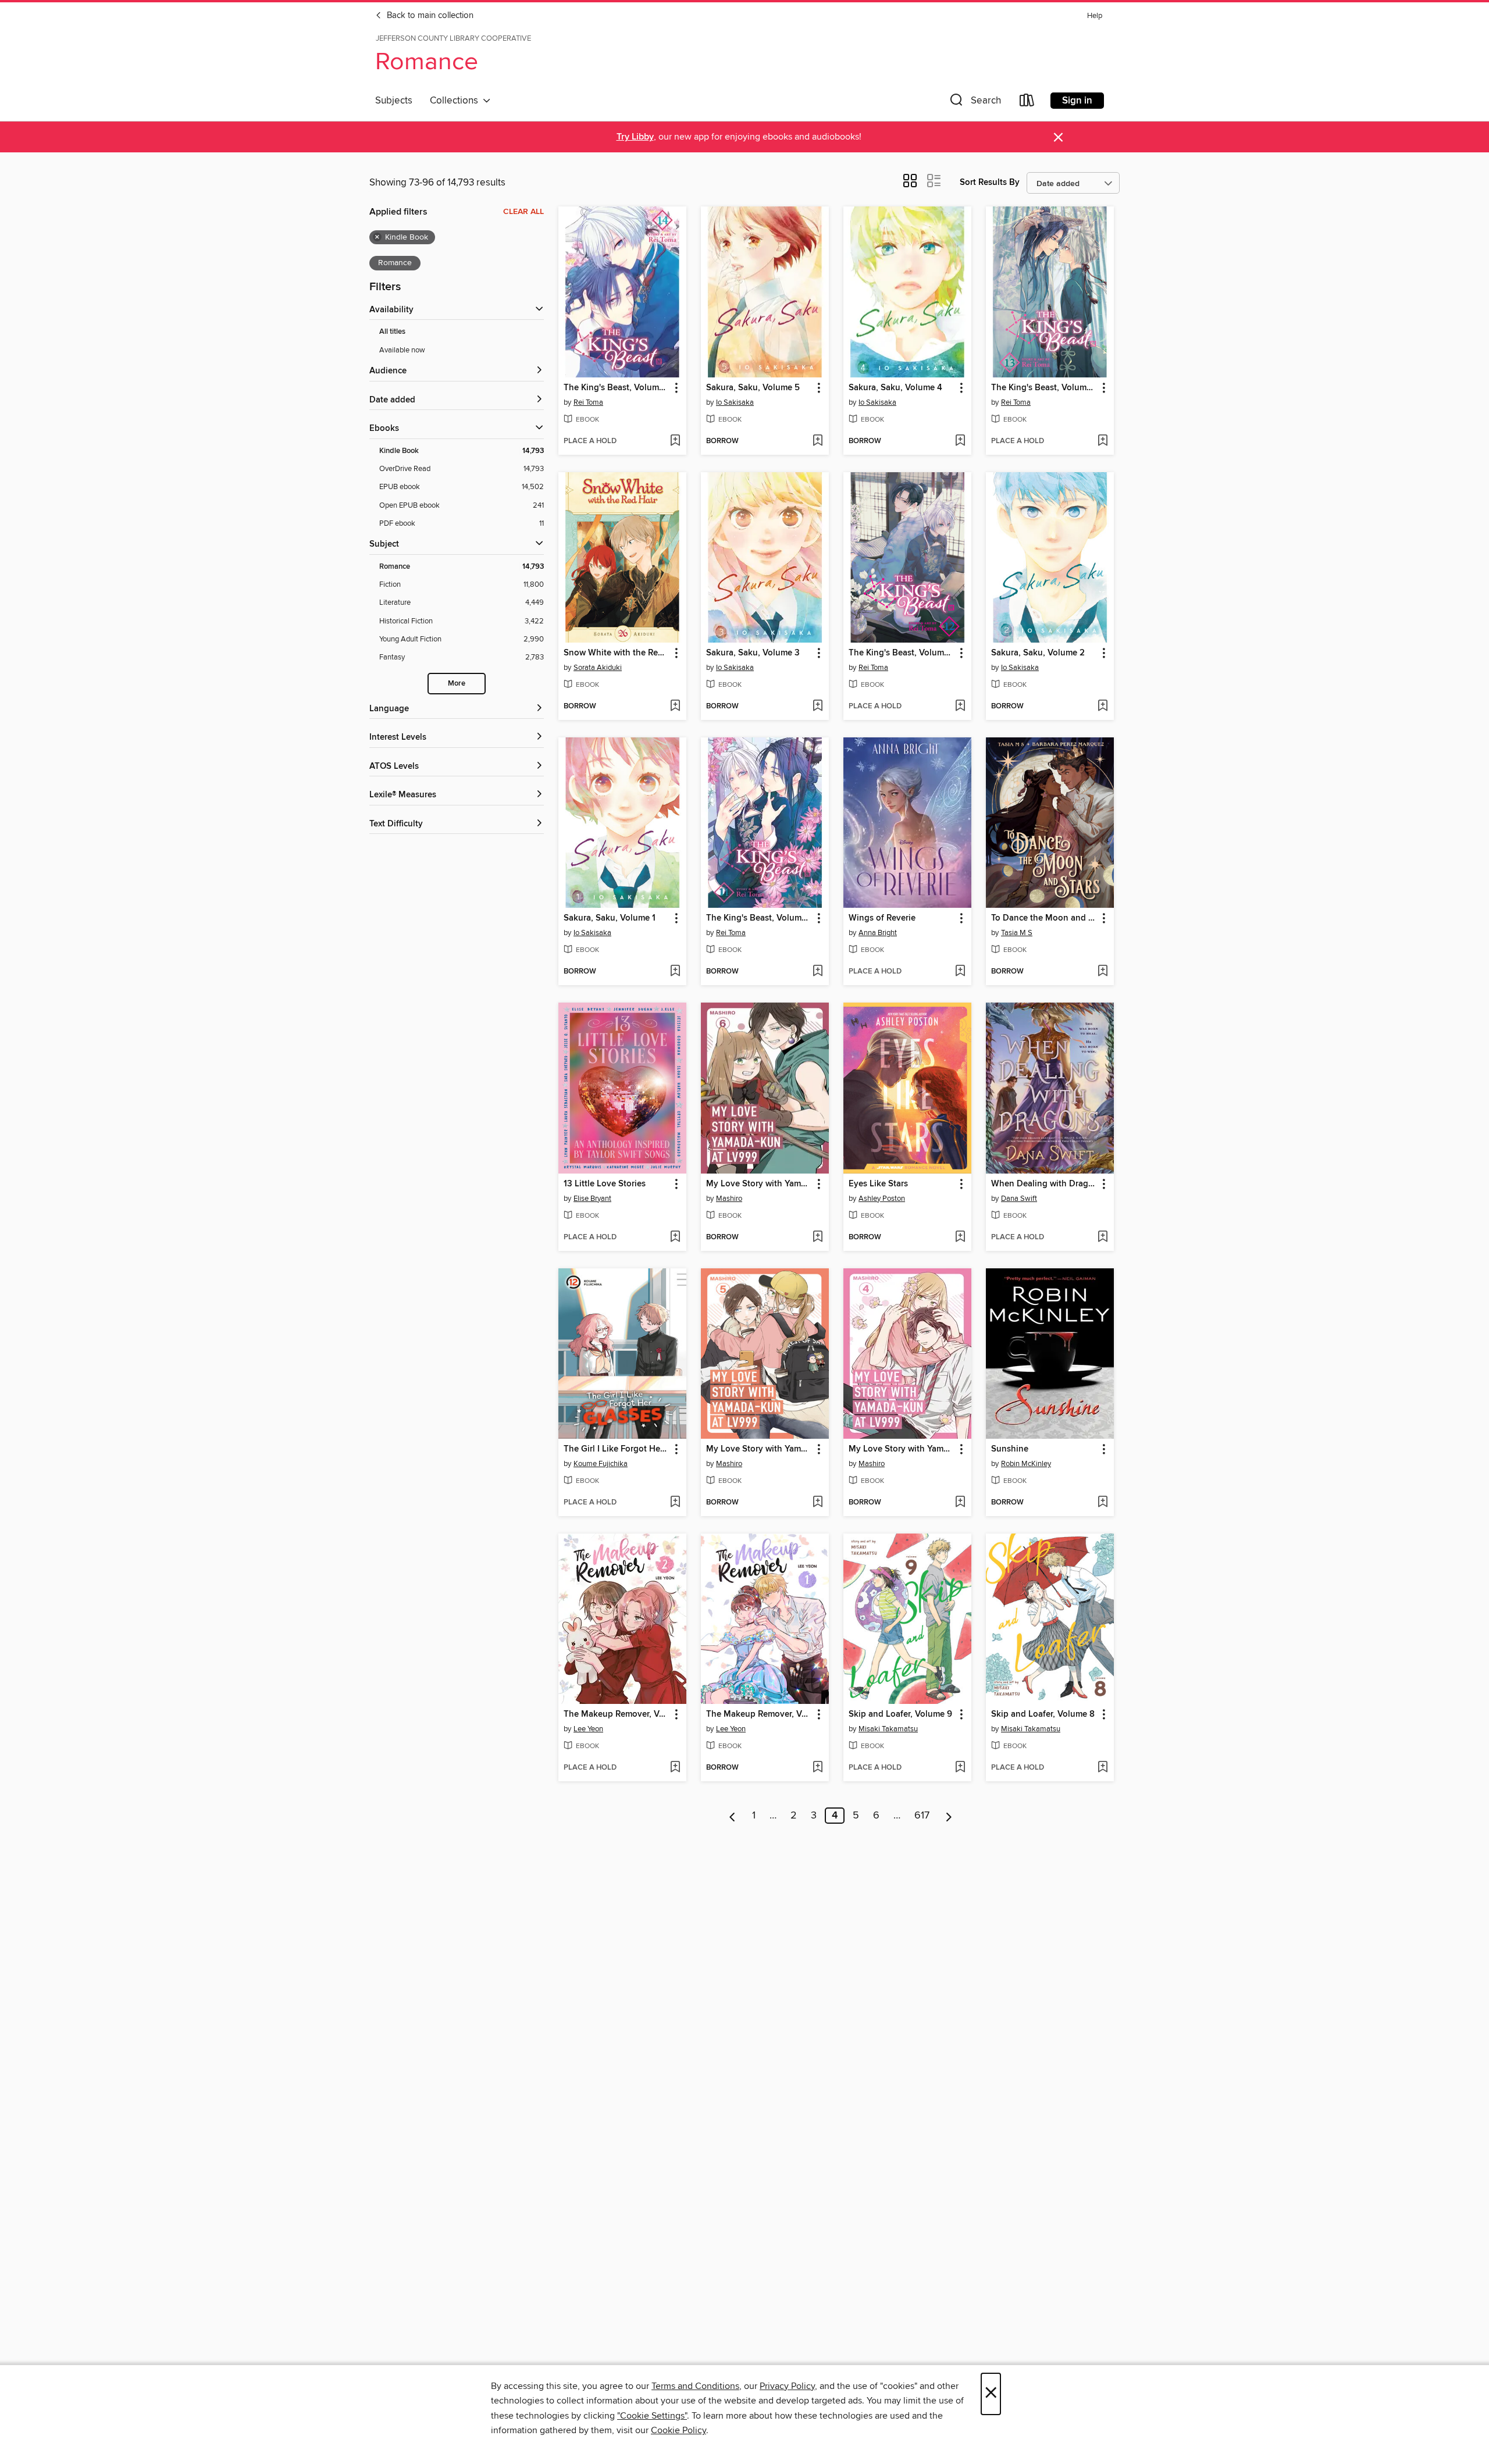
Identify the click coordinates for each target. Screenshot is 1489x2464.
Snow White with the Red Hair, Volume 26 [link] (617, 653)
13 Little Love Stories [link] (605, 1184)
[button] (974, 103)
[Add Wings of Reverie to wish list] (960, 972)
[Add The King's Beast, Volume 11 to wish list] (817, 972)
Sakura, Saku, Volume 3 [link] (753, 653)
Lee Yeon (588, 1729)
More (457, 684)
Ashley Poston (882, 1199)
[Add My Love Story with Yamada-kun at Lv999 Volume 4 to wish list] (960, 1503)
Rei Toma (588, 402)
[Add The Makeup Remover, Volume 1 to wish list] (817, 1768)
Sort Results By (990, 182)
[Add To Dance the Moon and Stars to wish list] (1102, 972)
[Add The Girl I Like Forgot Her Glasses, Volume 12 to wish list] (675, 1503)
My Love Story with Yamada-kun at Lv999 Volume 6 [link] (759, 1184)
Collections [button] (456, 101)
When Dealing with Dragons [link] (1044, 1184)
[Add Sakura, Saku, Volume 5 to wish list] (817, 441)
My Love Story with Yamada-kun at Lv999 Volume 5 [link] (759, 1449)
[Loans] (1027, 103)
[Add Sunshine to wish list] (1102, 1503)
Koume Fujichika (601, 1464)
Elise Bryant (592, 1199)
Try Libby (635, 137)
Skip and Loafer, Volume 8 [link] (1043, 1714)
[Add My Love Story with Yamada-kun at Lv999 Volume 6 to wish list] (817, 1238)
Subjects (394, 101)
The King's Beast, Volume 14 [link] (617, 388)
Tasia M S (1017, 933)
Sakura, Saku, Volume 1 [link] (610, 918)
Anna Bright (878, 933)
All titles (392, 332)
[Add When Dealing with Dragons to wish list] (1102, 1238)
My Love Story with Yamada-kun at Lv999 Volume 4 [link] (902, 1449)
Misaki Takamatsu (888, 1729)
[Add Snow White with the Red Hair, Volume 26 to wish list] (675, 707)
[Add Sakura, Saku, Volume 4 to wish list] (960, 441)
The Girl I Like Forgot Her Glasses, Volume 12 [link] (617, 1449)
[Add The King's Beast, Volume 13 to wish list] (1102, 441)
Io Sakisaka (735, 402)
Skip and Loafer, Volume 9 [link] (900, 1714)
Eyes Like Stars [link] (878, 1184)
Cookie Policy (678, 2430)
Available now (402, 350)
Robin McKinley (1026, 1464)
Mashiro (729, 1199)
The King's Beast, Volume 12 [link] (902, 653)
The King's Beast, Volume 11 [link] (759, 918)
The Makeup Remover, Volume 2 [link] (617, 1714)
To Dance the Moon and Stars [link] (1044, 918)
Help (1095, 16)
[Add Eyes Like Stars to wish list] (960, 1238)
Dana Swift (1019, 1199)
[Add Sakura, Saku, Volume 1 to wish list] (675, 972)
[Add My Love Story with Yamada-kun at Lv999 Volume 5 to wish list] (817, 1503)
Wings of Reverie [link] (882, 918)
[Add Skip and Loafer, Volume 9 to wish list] (960, 1768)
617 (922, 1816)
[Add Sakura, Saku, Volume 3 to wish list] (817, 707)
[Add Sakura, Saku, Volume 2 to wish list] (1102, 707)
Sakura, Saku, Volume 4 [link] (895, 388)
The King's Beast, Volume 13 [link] (1044, 388)
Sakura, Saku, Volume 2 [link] (1038, 653)
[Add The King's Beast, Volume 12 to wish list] (960, 707)
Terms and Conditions (695, 2386)
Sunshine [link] (1010, 1449)
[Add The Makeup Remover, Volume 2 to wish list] (675, 1768)
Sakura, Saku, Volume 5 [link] (753, 388)
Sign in (1077, 101)
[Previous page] (733, 1816)
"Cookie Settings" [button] (652, 2416)
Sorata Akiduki (598, 668)
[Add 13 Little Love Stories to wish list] (675, 1238)
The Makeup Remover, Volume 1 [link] (759, 1714)
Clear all (523, 212)
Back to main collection (429, 16)
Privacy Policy (787, 2386)
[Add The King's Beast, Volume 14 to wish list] (675, 441)
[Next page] (949, 1816)
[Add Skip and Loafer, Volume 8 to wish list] (1102, 1768)
